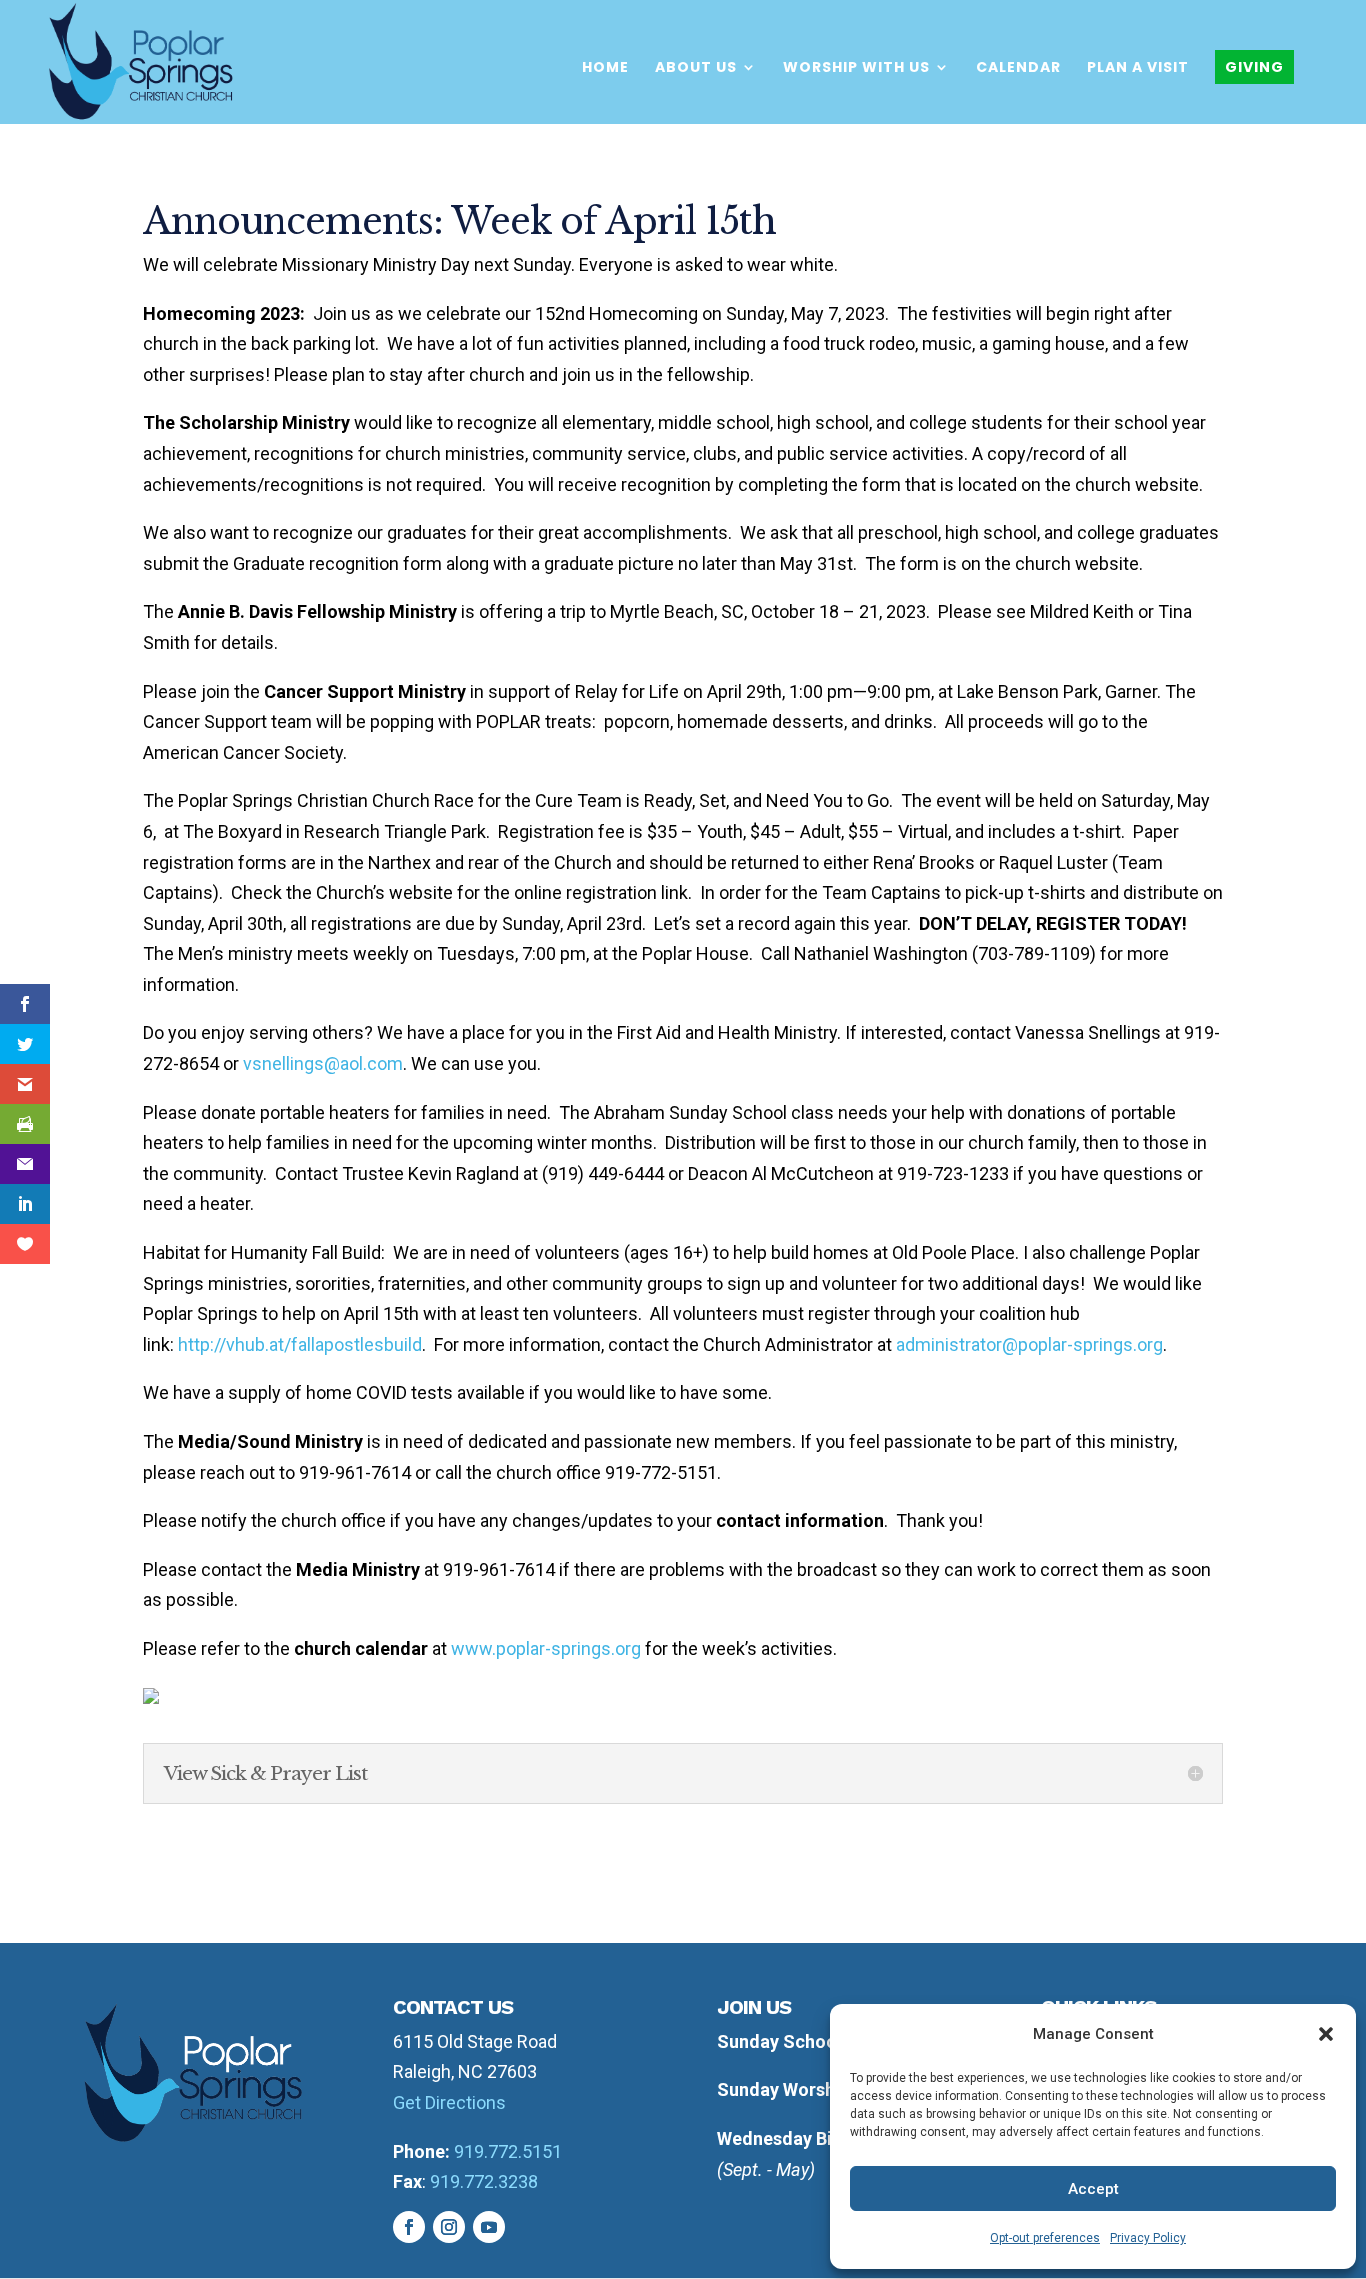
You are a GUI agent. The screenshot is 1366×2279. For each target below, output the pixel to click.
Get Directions (449, 2102)
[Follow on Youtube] (489, 2227)
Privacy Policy (1148, 2238)
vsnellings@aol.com (323, 1063)
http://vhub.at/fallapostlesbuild (300, 1344)
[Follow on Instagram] (449, 2227)
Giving (1254, 67)
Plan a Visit (1138, 68)
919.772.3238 (484, 2181)
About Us (696, 68)
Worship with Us (856, 68)
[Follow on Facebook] (409, 2227)
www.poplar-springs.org (546, 1648)
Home (605, 68)
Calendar (1018, 68)
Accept (1093, 2189)
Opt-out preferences (1045, 2238)
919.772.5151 (508, 2151)
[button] (1326, 2034)
